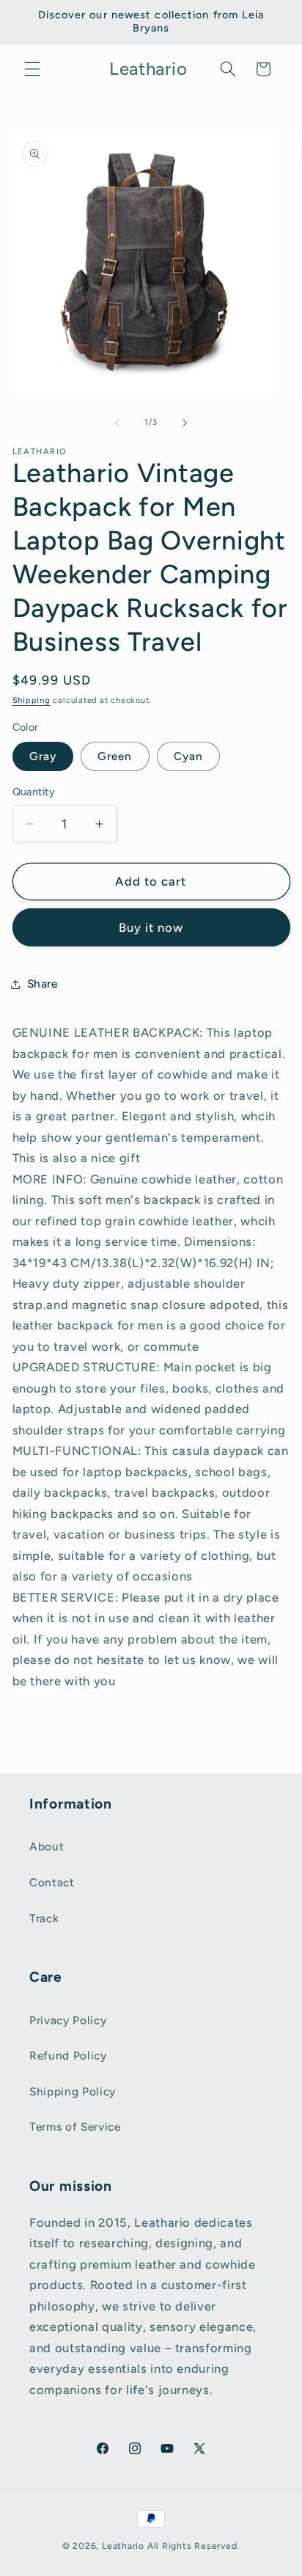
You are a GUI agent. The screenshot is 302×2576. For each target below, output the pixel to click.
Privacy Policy (68, 2020)
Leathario (123, 2546)
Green (115, 756)
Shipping (32, 700)
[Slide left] (117, 423)
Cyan (188, 756)
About (47, 1846)
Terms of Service (75, 2127)
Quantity (34, 792)
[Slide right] (185, 423)
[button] (32, 69)
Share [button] (43, 984)
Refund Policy (68, 2055)
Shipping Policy (73, 2091)
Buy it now (151, 927)
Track (44, 1918)
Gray (43, 756)
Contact (52, 1882)
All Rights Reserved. (194, 2546)
